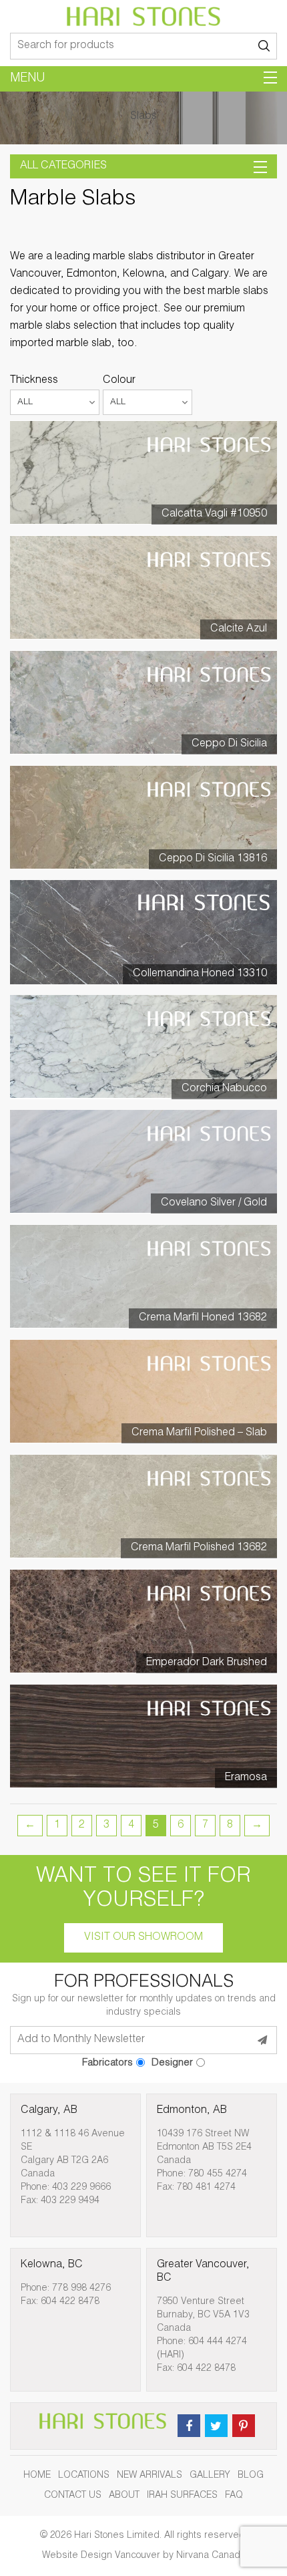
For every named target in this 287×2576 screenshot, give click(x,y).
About (124, 2496)
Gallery (210, 2476)
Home (37, 2476)
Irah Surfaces (182, 2496)
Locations (84, 2476)
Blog (251, 2476)
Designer (172, 2063)
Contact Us (73, 2496)
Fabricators (107, 2063)
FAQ (234, 2496)
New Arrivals (150, 2476)
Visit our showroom (143, 1938)
